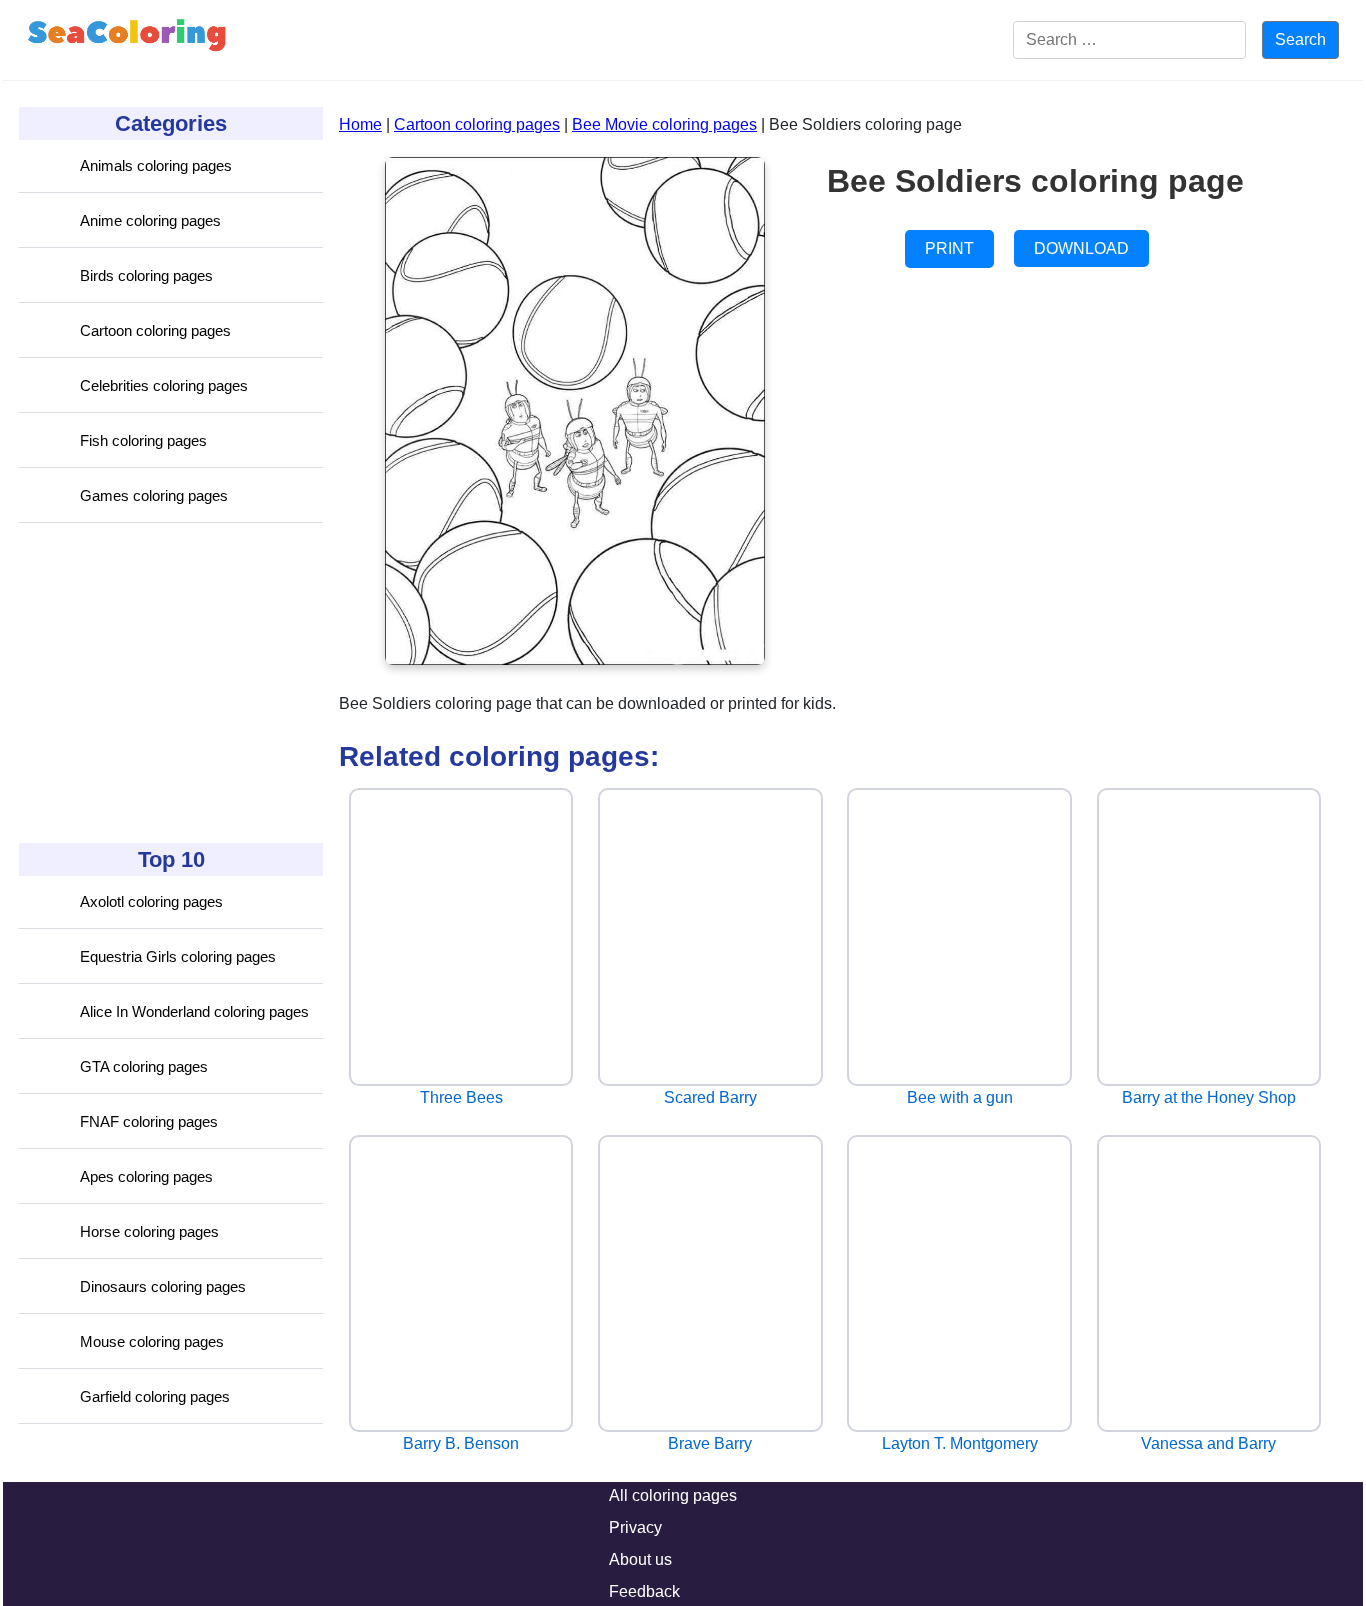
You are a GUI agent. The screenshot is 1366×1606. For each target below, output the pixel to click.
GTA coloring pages (144, 1066)
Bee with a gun (960, 1097)
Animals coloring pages (156, 165)
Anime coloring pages (150, 220)
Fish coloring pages (143, 440)
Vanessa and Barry (1208, 1443)
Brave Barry (710, 1443)
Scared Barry (710, 1097)
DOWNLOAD (1081, 248)
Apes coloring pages (146, 1176)
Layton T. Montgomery (960, 1443)
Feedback (644, 1591)
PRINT (949, 248)
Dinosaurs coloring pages (163, 1286)
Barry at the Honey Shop (1209, 1097)
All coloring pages (673, 1495)
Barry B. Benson (461, 1443)
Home (360, 124)
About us (640, 1559)
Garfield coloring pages (155, 1396)
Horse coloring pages (149, 1231)
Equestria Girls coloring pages (178, 956)
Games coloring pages (154, 495)
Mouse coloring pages (152, 1341)
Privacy (635, 1527)
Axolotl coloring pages (151, 901)
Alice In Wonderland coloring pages (194, 1011)
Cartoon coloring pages (155, 330)
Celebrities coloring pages (164, 385)
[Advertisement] (169, 683)
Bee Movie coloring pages (664, 124)
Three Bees (461, 1097)
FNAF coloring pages (149, 1121)
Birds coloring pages (146, 275)
